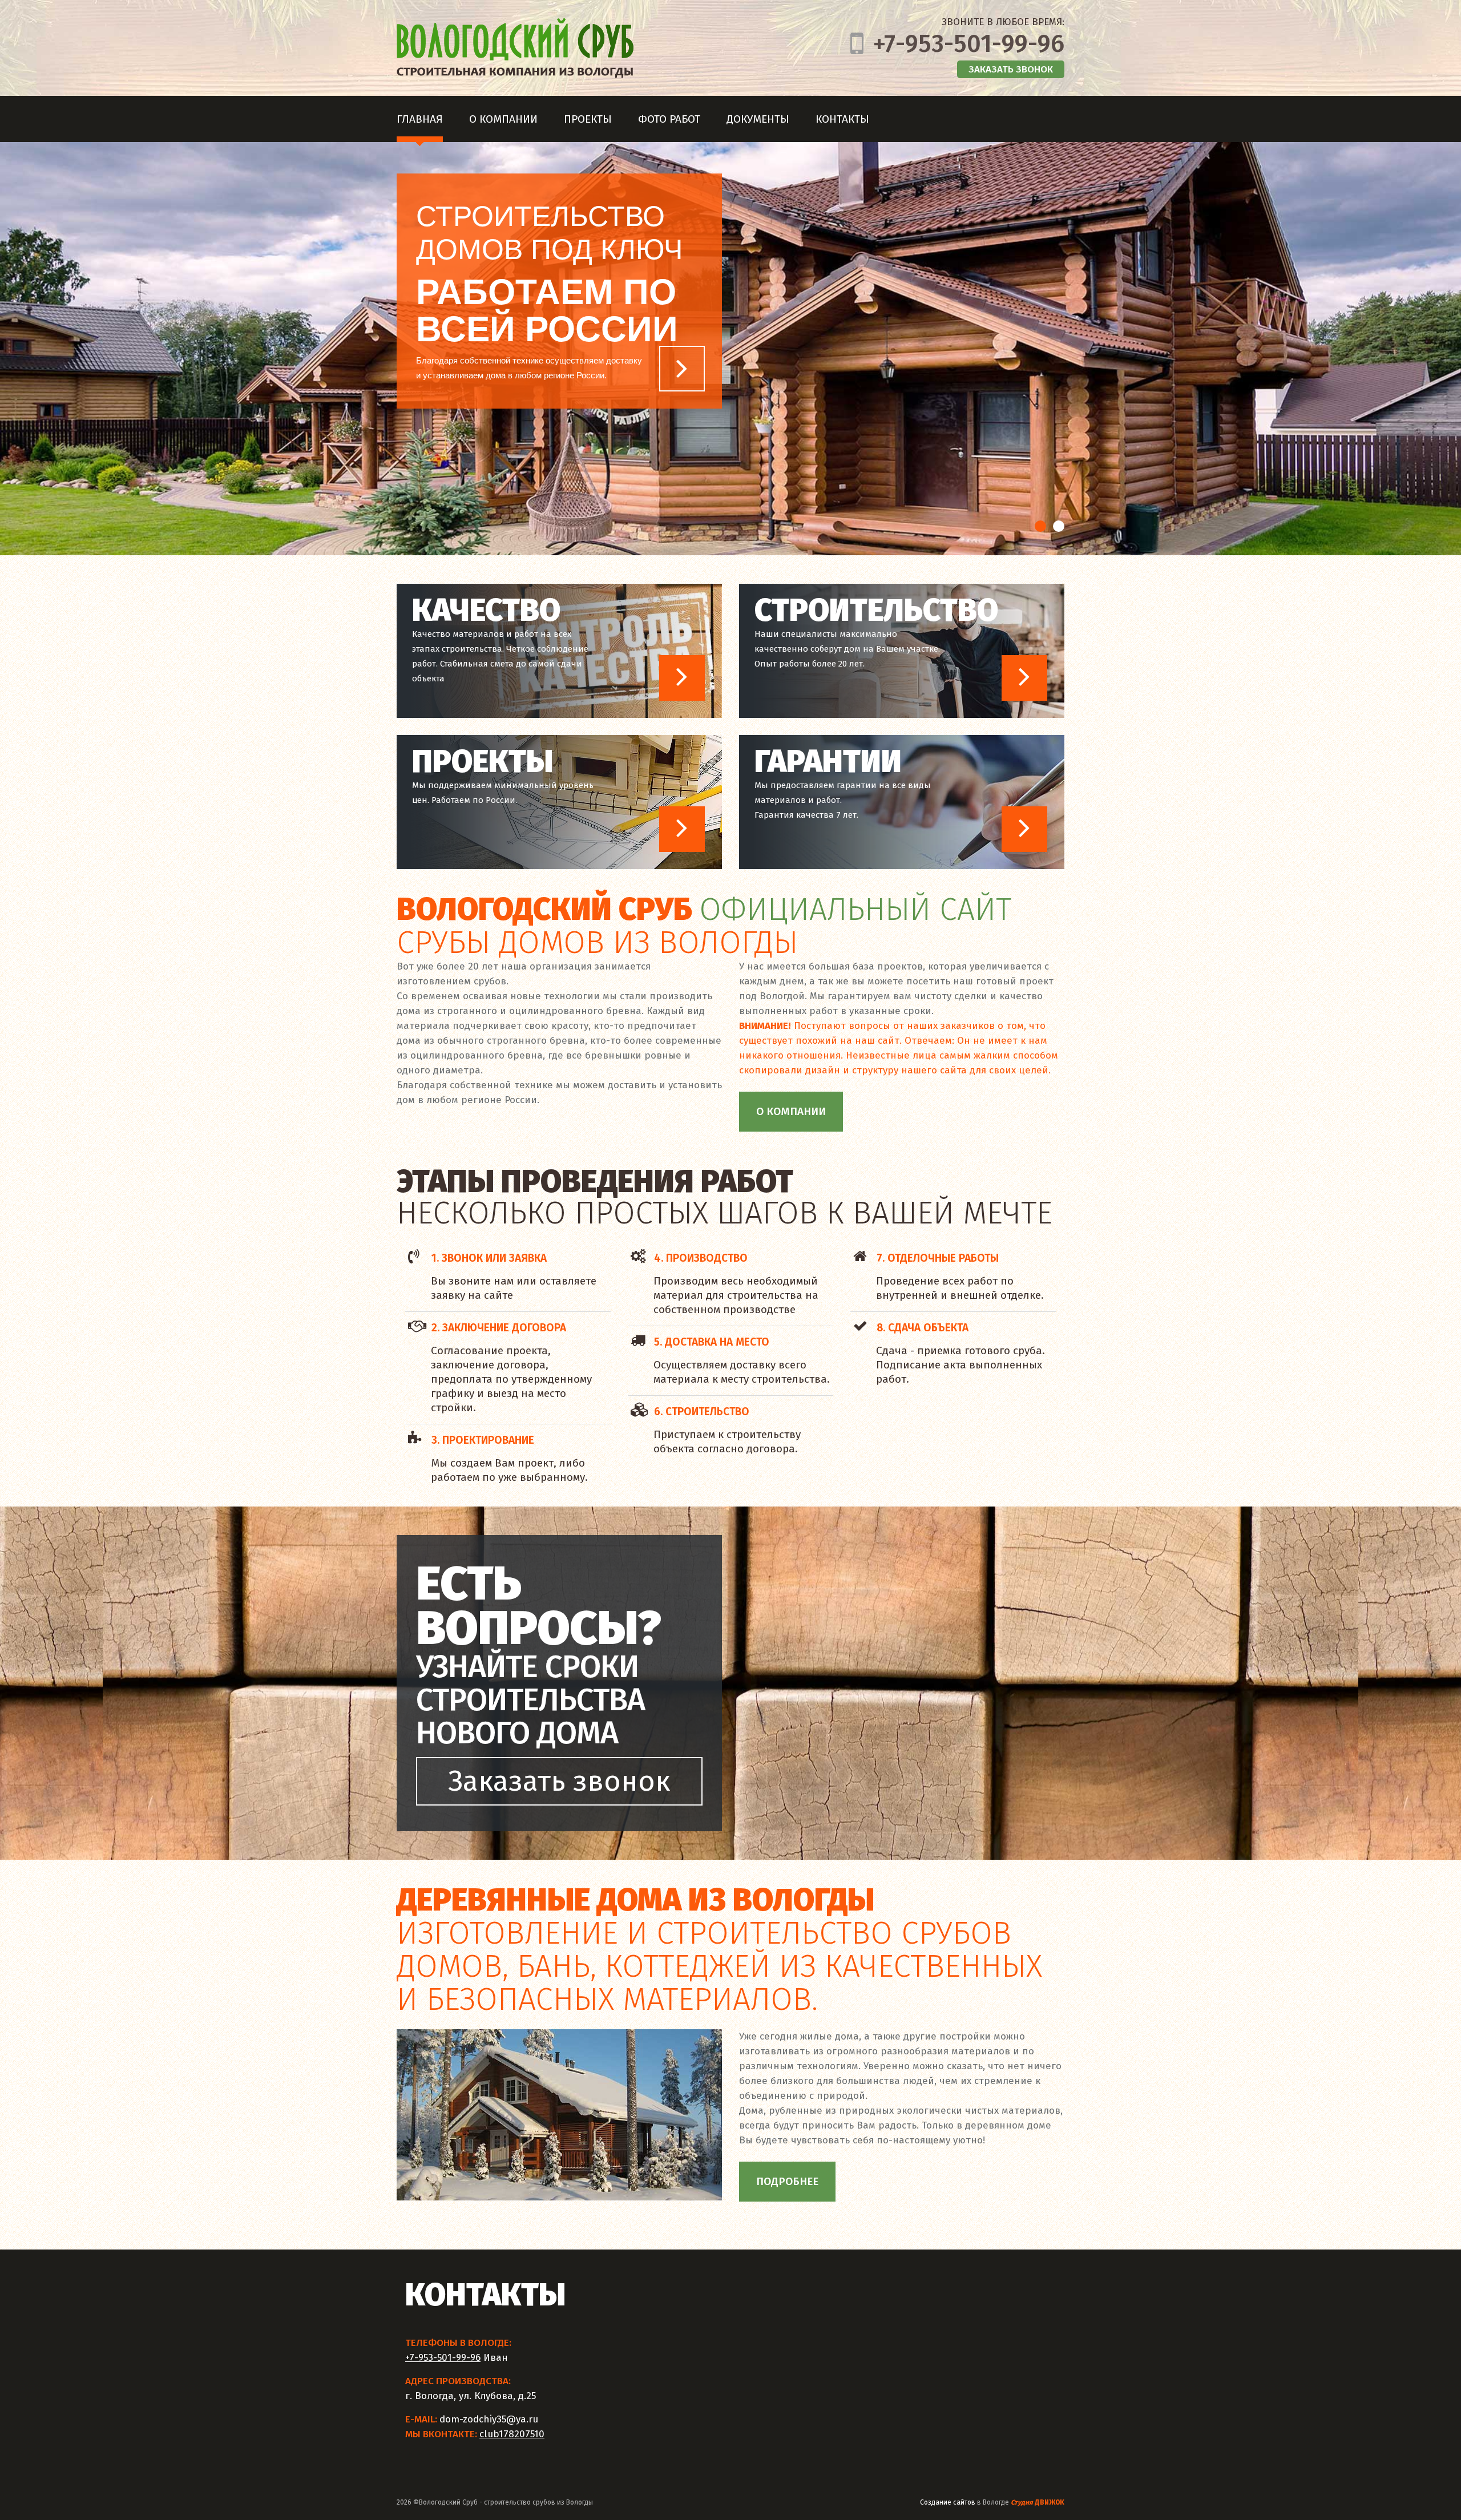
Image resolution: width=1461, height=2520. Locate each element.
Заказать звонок (1011, 69)
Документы (758, 119)
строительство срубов (520, 2502)
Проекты (588, 119)
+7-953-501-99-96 (969, 44)
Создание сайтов (948, 2502)
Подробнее (787, 2181)
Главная (420, 119)
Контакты (842, 119)
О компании (503, 119)
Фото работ (669, 119)
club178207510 (512, 2434)
